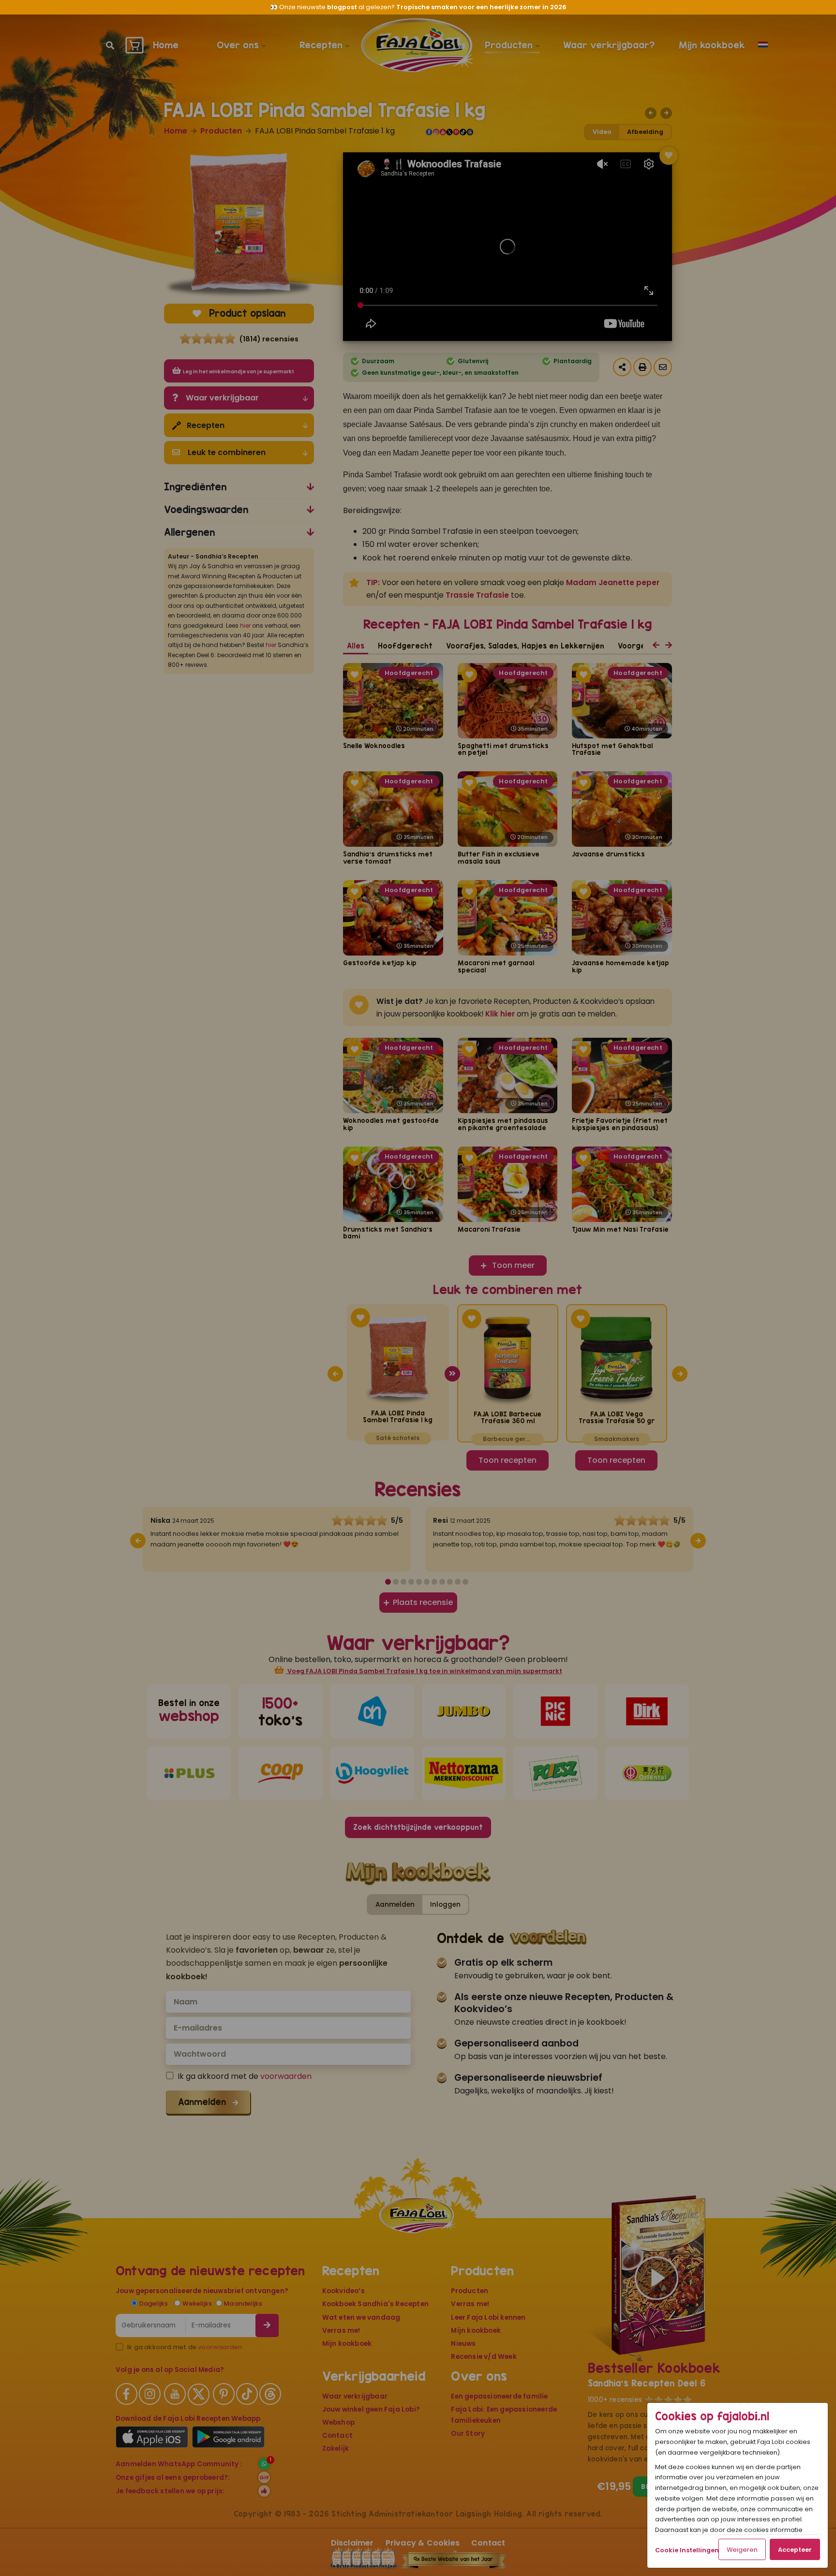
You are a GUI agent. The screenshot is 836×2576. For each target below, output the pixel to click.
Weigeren (742, 2550)
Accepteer (795, 2550)
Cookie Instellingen (687, 2550)
